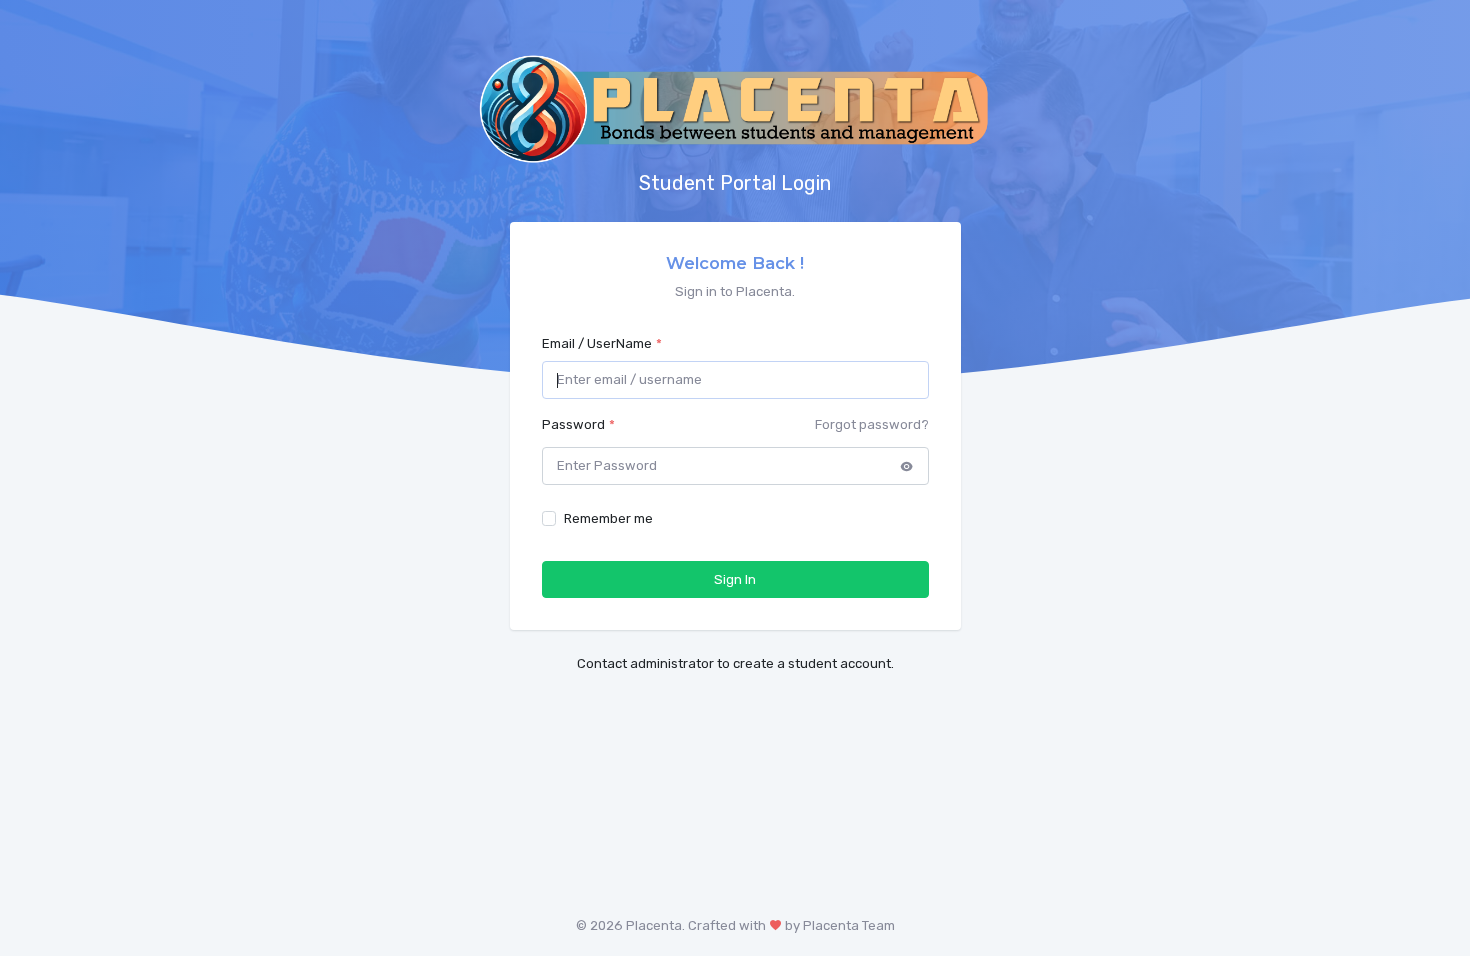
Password (573, 424)
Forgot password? (872, 424)
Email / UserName (597, 343)
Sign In (735, 579)
